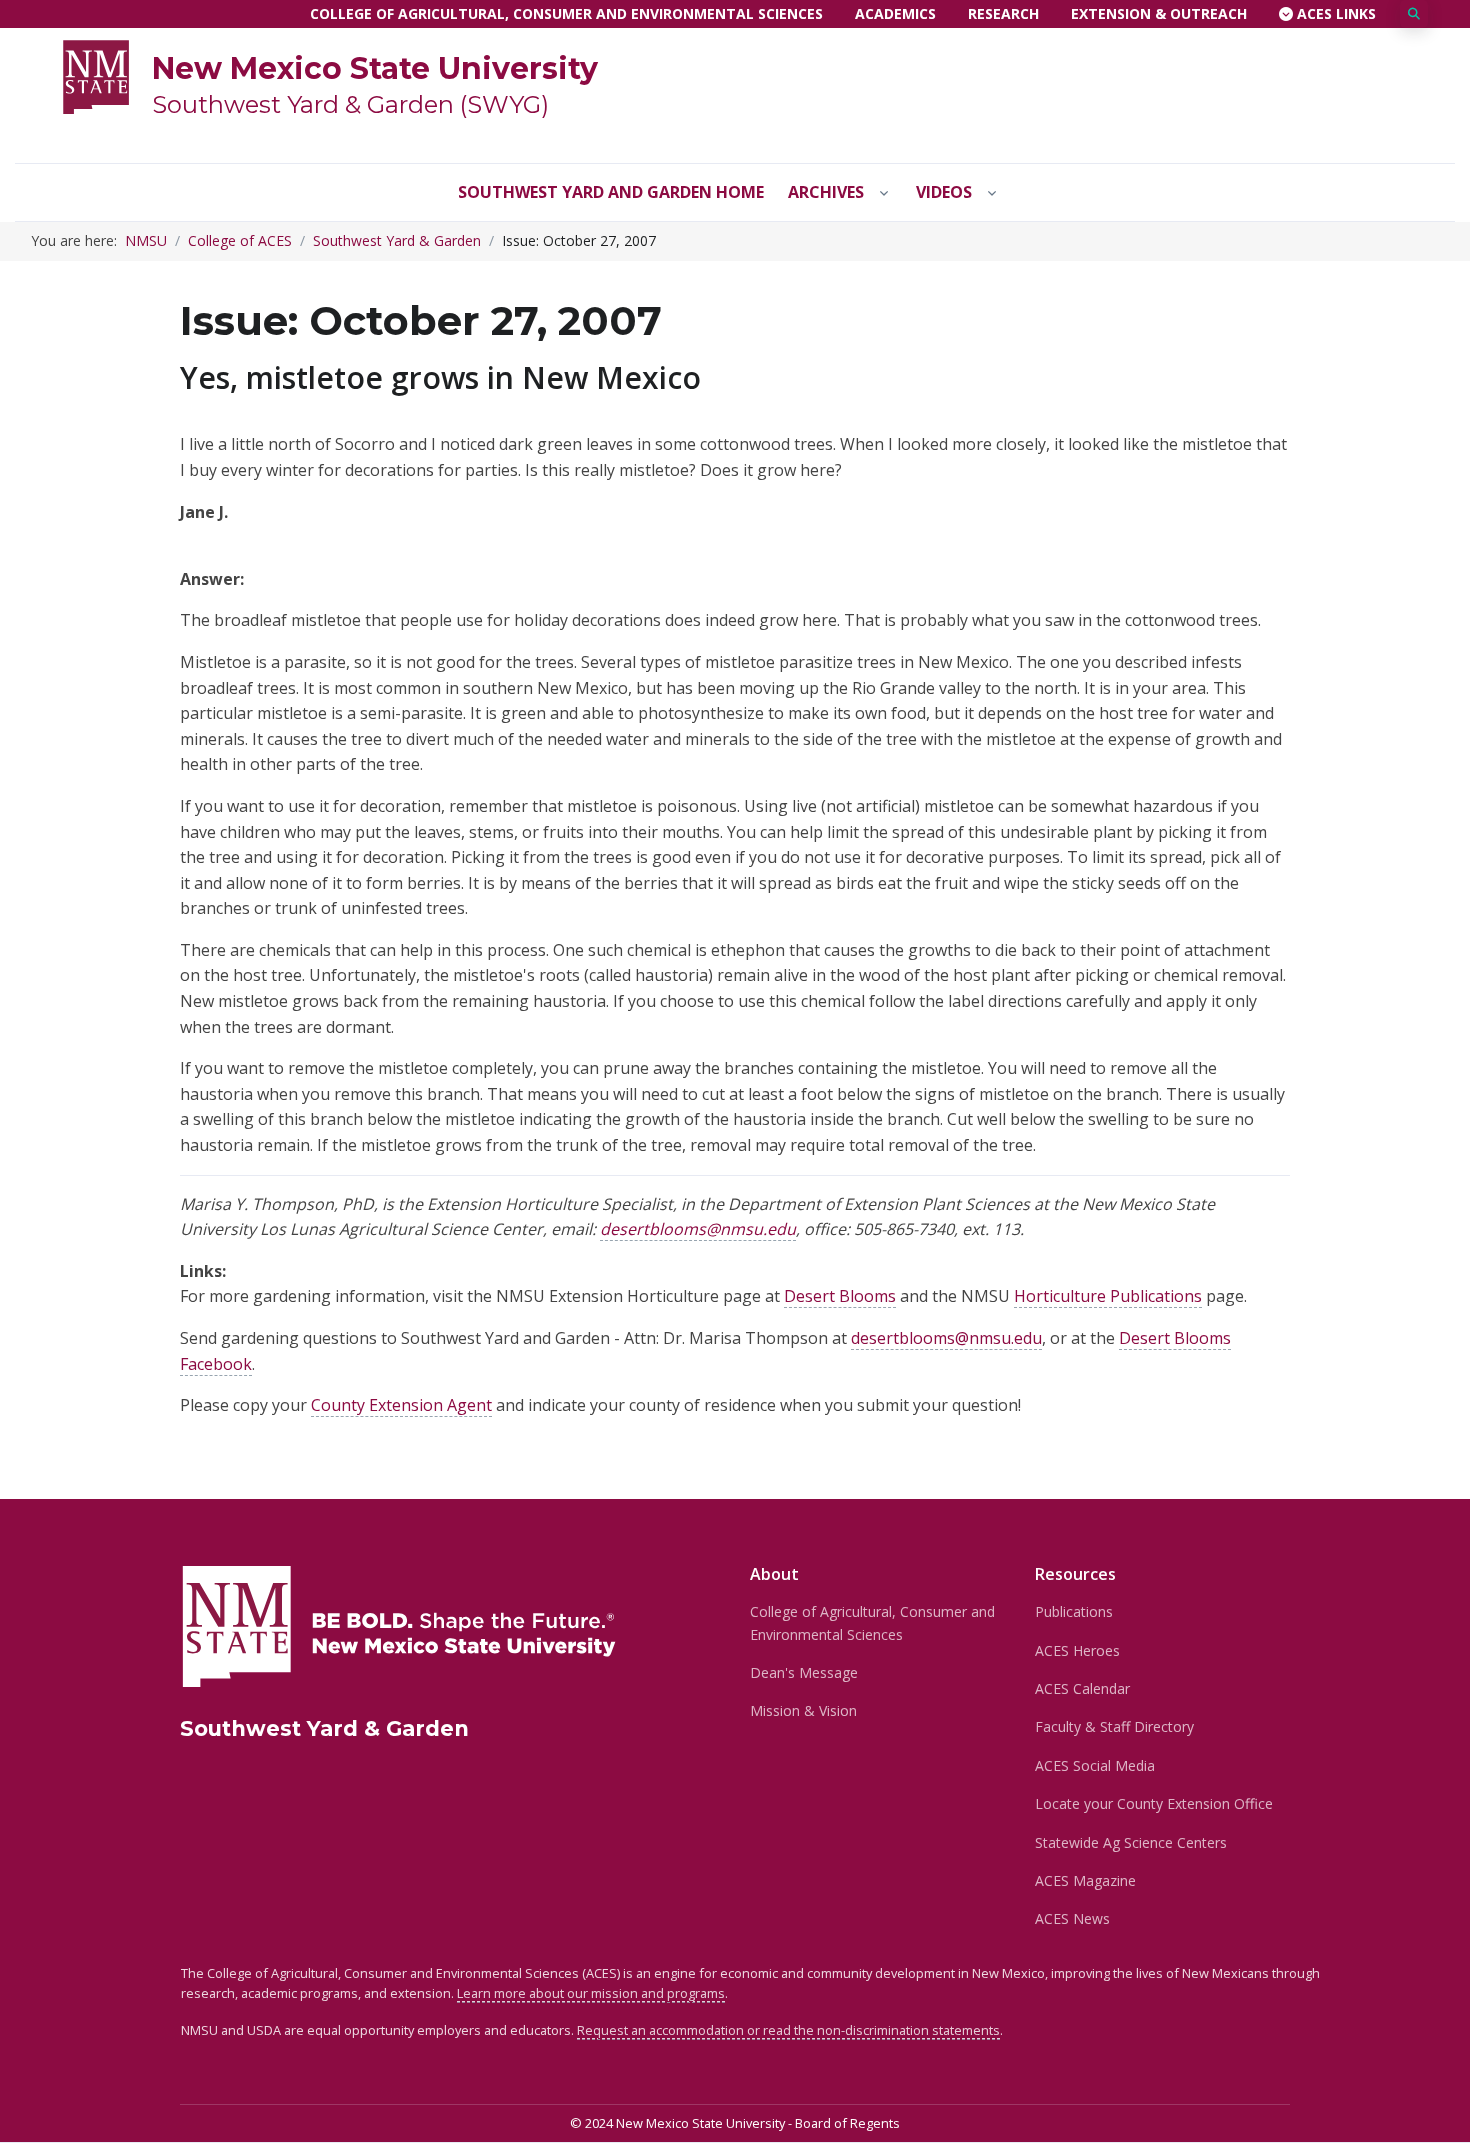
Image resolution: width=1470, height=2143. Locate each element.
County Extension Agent (401, 1405)
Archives (826, 192)
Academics (895, 13)
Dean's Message (804, 1672)
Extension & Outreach (1159, 13)
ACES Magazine (1085, 1880)
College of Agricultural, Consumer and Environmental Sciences (566, 13)
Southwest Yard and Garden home (611, 192)
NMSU (146, 240)
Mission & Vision (803, 1710)
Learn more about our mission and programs (591, 1993)
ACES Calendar (1082, 1688)
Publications (1074, 1611)
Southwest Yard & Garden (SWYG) (350, 104)
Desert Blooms (840, 1296)
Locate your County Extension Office (1154, 1803)
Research (1003, 13)
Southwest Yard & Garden (397, 240)
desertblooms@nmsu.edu (698, 1229)
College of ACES (240, 240)
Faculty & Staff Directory (1114, 1726)
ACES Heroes (1077, 1650)
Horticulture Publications (1108, 1296)
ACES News (1072, 1918)
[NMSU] (96, 75)
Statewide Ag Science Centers (1131, 1842)
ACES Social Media (1095, 1765)
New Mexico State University (375, 68)
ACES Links (1334, 13)
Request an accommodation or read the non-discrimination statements (788, 2030)
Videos (944, 192)
